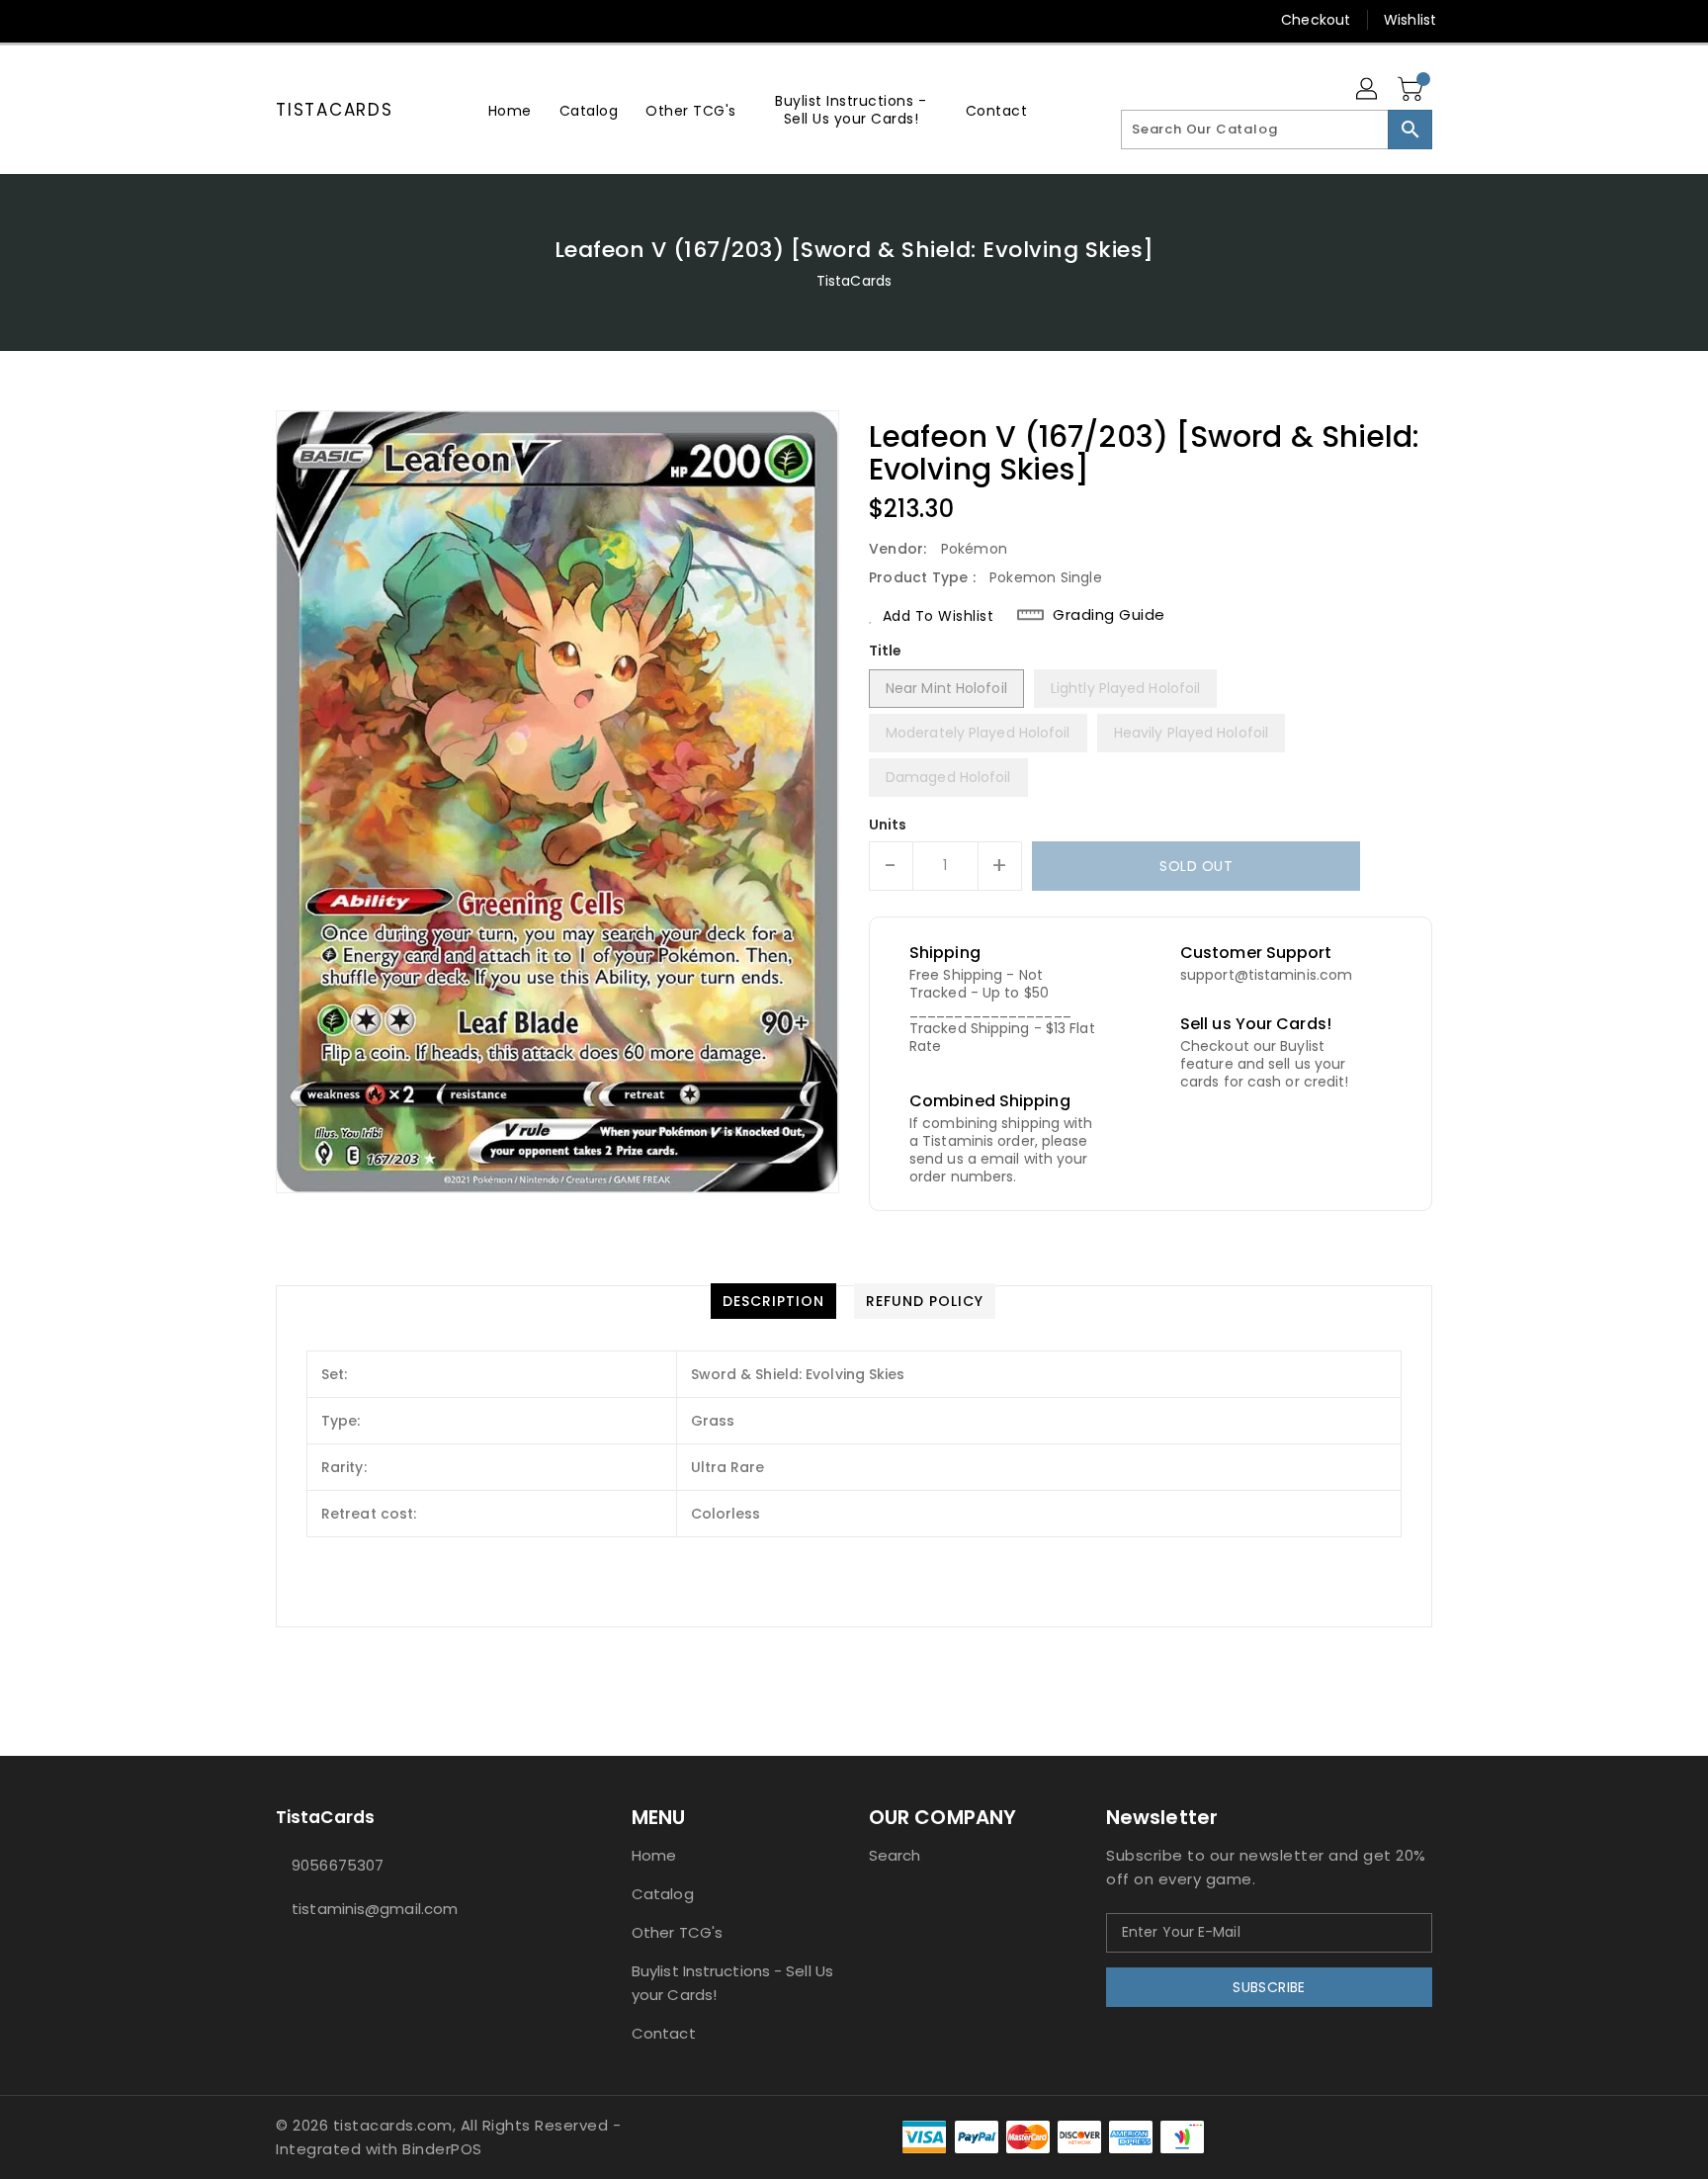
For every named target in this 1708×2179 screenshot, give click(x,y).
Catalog (663, 1894)
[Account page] (1368, 90)
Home (654, 1855)
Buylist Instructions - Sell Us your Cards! (732, 1983)
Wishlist (1410, 20)
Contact (664, 2033)
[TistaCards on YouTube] (323, 20)
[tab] (773, 1301)
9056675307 (338, 1865)
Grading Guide (1109, 615)
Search (895, 1855)
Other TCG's (677, 1932)
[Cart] (1412, 90)
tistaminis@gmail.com (375, 1909)
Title (886, 651)
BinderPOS (442, 2149)
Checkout (1316, 20)
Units (888, 825)
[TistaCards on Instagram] (286, 20)
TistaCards (335, 110)
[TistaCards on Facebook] (248, 20)
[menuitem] (510, 110)
